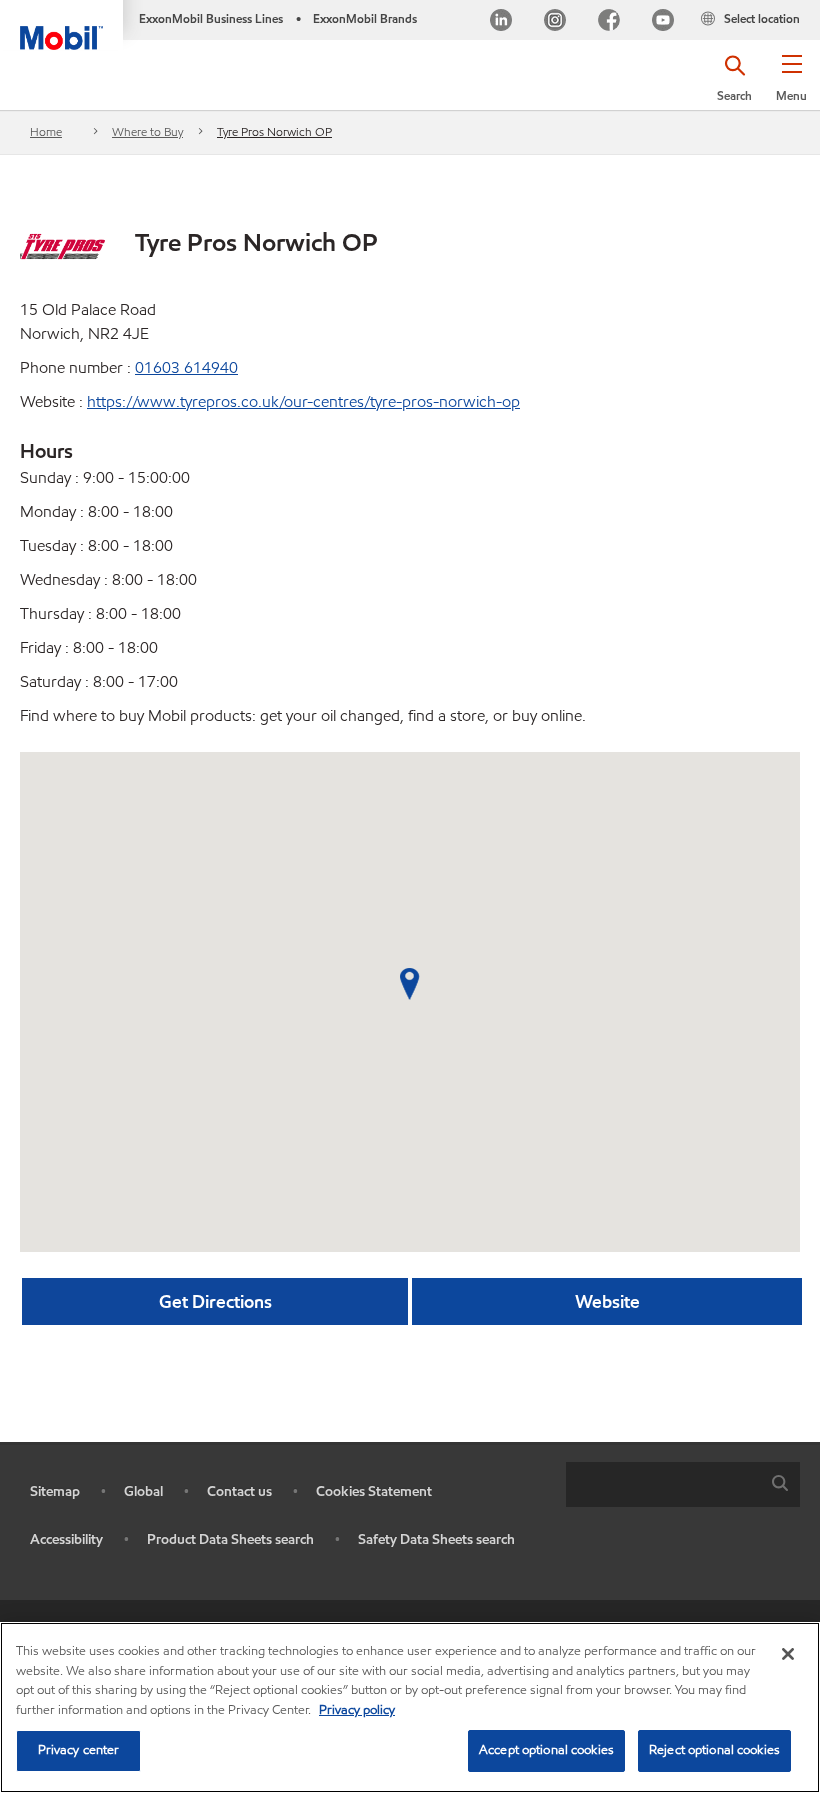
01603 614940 (186, 367)
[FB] (609, 22)
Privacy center (79, 1750)
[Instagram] (555, 22)
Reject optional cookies (714, 1750)
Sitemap (55, 1491)
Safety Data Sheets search (436, 1539)
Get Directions (215, 1301)
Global (143, 1491)
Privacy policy (357, 1710)
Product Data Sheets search (230, 1539)
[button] (791, 85)
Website (607, 1301)
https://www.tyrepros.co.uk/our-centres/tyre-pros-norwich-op (303, 401)
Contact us (239, 1491)
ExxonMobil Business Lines (211, 18)
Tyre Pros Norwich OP (274, 131)
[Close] (788, 1654)
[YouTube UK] (663, 22)
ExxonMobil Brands (365, 18)
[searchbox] (663, 1484)
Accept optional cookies (546, 1750)
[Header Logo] (61, 25)
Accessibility (66, 1539)
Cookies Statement (374, 1491)
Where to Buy (147, 131)
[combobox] (683, 1484)
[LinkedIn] (501, 22)
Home (46, 131)
